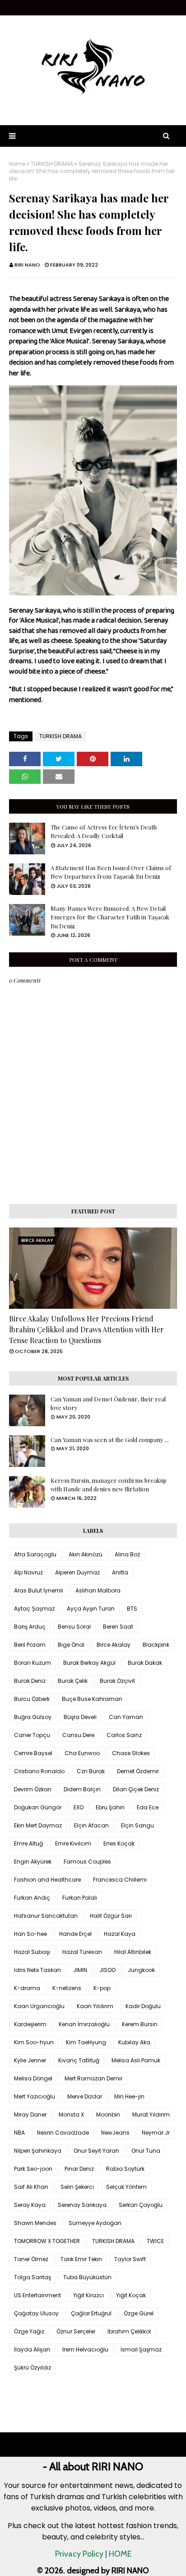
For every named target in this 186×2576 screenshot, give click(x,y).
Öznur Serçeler (76, 2331)
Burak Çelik (73, 1681)
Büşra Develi (80, 1717)
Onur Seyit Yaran (96, 2151)
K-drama (27, 1988)
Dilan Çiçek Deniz (136, 1789)
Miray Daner (30, 2115)
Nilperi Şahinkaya (38, 2151)
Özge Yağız (29, 2331)
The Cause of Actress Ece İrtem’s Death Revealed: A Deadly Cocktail (104, 831)
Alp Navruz (28, 1572)
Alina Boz (127, 1554)
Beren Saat (118, 1627)
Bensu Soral (74, 1627)
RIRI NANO (27, 265)
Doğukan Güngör (38, 1807)
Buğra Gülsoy (33, 1717)
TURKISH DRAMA (52, 164)
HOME (120, 2554)
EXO (79, 1807)
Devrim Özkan (33, 1789)
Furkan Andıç (32, 1898)
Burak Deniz (30, 1681)
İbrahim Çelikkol (129, 2331)
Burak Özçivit (117, 1681)
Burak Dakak (145, 1663)
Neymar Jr (156, 2133)
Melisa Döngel (33, 2078)
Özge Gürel (139, 2313)
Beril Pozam (30, 1645)
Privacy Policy (79, 2554)
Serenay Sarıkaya (82, 2205)
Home (17, 164)
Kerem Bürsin (140, 2024)
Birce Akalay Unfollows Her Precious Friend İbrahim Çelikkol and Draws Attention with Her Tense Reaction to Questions (86, 1329)
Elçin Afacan (91, 1825)
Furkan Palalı (80, 1898)
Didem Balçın (82, 1789)
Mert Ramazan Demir (93, 2078)
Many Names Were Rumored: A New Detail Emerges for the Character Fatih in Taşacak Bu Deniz (110, 917)
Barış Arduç (30, 1627)
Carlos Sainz (124, 1735)
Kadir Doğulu (143, 2006)
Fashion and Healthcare (47, 1880)
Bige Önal (71, 1645)
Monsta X (71, 2115)
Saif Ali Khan (31, 2187)
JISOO (107, 1970)
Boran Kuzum (33, 1663)
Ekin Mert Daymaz (38, 1825)
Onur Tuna (146, 2151)
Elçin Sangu (137, 1825)
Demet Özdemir (138, 1771)
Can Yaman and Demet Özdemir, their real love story (108, 1403)
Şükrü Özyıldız (33, 2368)
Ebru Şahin (110, 1807)
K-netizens (67, 1988)
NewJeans (115, 2133)
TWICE (155, 2241)
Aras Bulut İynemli (39, 1590)
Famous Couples (87, 1862)
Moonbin (108, 2115)
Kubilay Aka (134, 2042)
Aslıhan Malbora (98, 1590)
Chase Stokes (131, 1753)
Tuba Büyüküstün (87, 2277)
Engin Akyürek (33, 1862)
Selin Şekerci (77, 2187)
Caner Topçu (32, 1735)
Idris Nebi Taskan (37, 1970)
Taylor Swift (130, 2259)
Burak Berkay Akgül (89, 1663)
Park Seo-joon (33, 2169)
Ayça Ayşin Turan (91, 1609)
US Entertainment (37, 2295)
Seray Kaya (30, 2205)
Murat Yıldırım (151, 2115)
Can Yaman (126, 1717)
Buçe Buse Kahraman (92, 1699)
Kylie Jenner (30, 2060)
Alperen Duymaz (77, 1572)
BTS (132, 1609)
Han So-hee (30, 1934)
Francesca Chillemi (120, 1880)
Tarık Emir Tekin (81, 2259)
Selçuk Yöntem (126, 2187)
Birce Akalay (114, 1645)
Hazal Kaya (120, 1934)
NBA (19, 2133)
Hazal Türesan (82, 1952)
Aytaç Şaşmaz (34, 1609)
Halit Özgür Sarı (111, 1916)
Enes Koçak (119, 1843)
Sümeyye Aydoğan (95, 2223)
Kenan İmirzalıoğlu (84, 2024)
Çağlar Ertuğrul (91, 2313)
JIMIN (80, 1970)
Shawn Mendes (35, 2223)
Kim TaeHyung (86, 2042)
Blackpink (156, 1645)
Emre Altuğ (28, 1843)
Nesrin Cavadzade (63, 2133)
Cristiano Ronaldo (39, 1771)
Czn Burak (91, 1771)
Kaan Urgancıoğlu (39, 2006)
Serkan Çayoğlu (141, 2205)
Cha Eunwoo (82, 1753)
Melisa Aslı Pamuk (136, 2060)
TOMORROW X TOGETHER (47, 2241)
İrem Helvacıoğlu (85, 2349)
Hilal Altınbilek (133, 1952)
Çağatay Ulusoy (36, 2313)
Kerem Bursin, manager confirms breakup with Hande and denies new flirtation (109, 1485)
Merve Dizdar (85, 2096)
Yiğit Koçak (131, 2295)
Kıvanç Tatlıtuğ (79, 2060)
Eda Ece (148, 1807)
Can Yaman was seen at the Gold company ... (110, 1440)
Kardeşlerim (30, 2024)
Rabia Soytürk (125, 2169)
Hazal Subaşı (32, 1952)
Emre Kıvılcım (73, 1843)
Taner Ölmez (31, 2259)
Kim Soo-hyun (34, 2042)
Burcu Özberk (32, 1699)
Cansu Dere (78, 1735)
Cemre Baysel (33, 1753)
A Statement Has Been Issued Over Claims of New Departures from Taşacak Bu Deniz (111, 872)
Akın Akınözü (86, 1554)
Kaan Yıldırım (95, 2006)
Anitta (120, 1572)
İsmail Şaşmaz (141, 2349)
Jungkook (141, 1970)
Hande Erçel (75, 1934)
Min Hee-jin (129, 2096)
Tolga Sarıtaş (33, 2277)
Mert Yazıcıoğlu (35, 2096)
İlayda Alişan (32, 2349)
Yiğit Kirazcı (88, 2295)
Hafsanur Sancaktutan (46, 1916)
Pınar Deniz (79, 2169)
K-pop (102, 1988)
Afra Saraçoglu (35, 1554)
